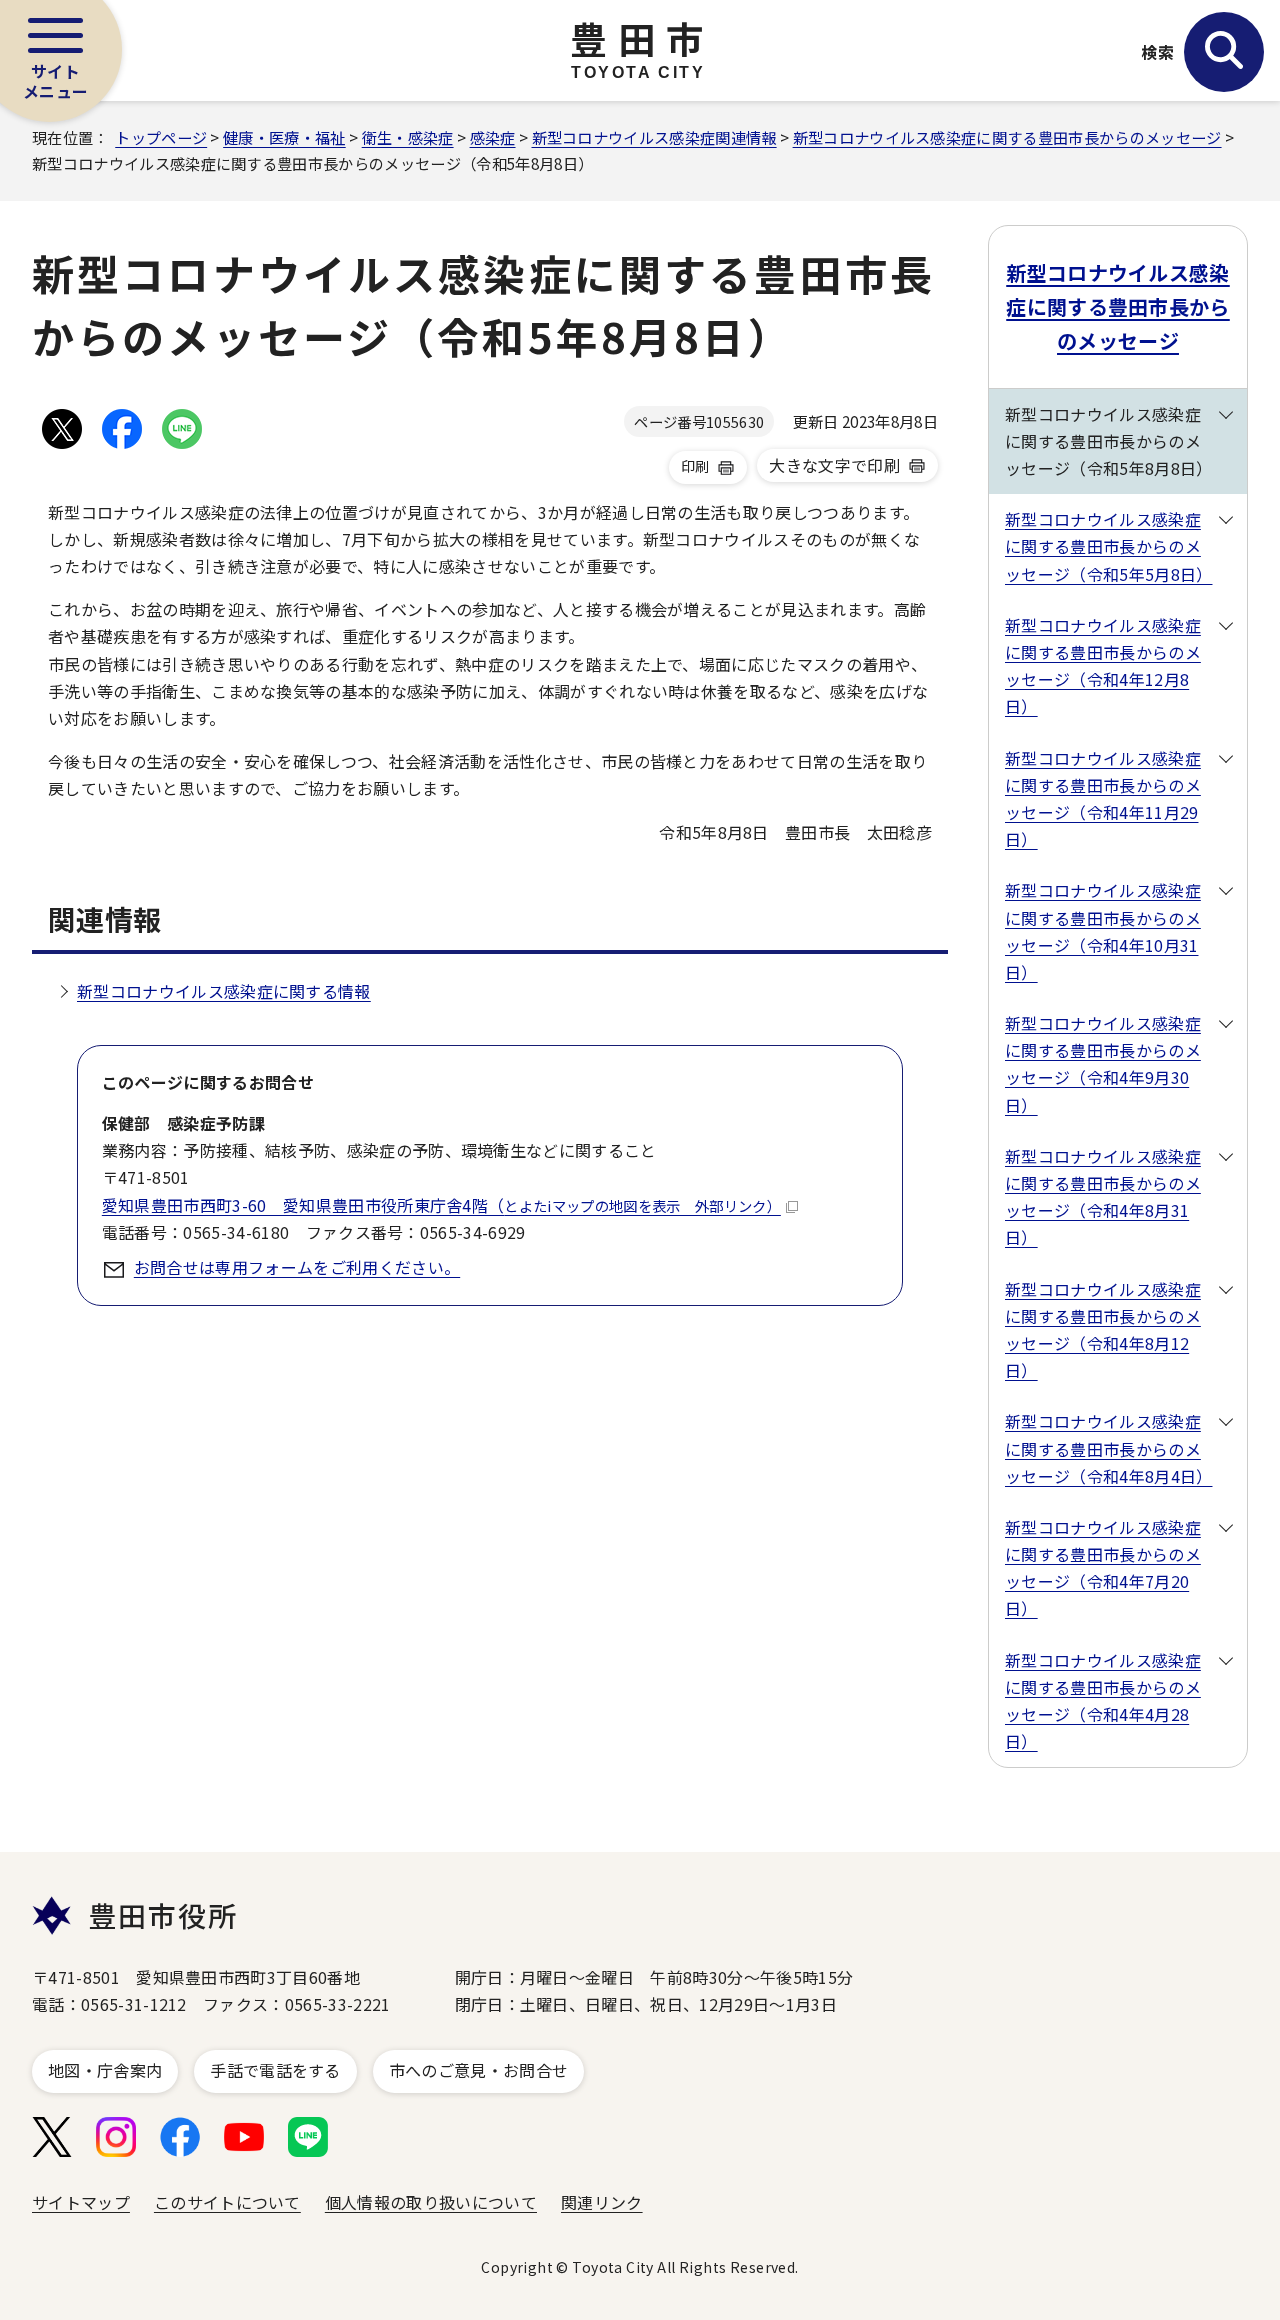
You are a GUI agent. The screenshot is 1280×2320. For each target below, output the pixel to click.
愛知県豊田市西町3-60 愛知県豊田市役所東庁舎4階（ (441, 1205)
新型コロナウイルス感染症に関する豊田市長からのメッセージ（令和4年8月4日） (1108, 1448)
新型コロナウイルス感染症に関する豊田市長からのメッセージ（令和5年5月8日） (1108, 546)
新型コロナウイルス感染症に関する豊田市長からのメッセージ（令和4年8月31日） (1103, 1197)
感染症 (493, 137)
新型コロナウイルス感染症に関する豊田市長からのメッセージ (1007, 137)
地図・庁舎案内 (105, 2070)
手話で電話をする (275, 2070)
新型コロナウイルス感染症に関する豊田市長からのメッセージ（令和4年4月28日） (1103, 1701)
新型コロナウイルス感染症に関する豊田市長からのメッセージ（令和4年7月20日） (1103, 1568)
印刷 (695, 466)
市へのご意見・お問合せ (479, 2070)
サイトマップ (81, 2202)
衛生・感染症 (408, 137)
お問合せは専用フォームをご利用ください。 (297, 1267)
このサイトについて (227, 2202)
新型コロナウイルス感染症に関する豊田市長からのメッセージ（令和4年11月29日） (1103, 799)
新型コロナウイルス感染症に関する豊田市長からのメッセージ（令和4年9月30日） (1103, 1064)
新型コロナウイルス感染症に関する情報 (224, 991)
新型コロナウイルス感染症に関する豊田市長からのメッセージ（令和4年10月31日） (1103, 931)
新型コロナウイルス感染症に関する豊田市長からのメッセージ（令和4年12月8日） (1103, 666)
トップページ (161, 137)
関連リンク (602, 2202)
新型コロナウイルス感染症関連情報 (654, 137)
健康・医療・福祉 (284, 137)
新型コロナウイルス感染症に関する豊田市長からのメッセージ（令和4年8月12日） (1103, 1330)
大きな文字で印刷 (834, 465)
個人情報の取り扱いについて (431, 2202)
